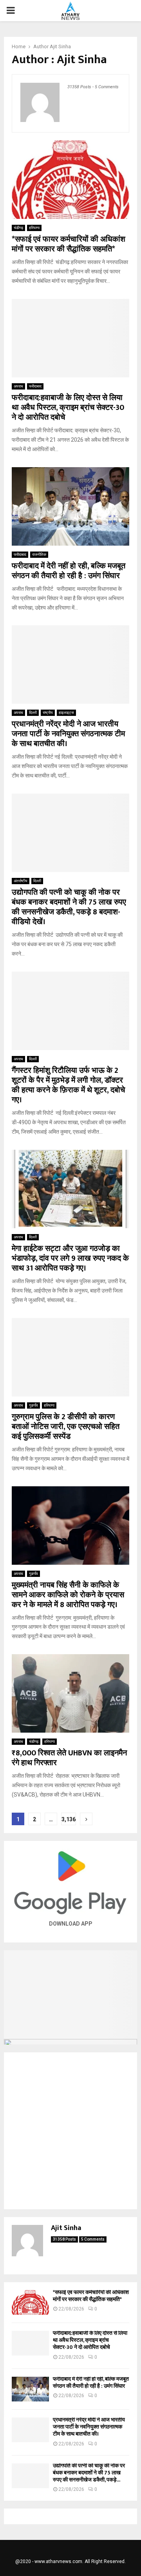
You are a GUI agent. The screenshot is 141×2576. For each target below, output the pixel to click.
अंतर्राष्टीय (21, 881)
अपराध (18, 386)
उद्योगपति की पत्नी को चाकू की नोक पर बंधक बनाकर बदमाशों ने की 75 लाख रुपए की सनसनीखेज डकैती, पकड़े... (89, 2473)
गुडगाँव (33, 1405)
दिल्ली (33, 713)
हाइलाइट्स (66, 713)
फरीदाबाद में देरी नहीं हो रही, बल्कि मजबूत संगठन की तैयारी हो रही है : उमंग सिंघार (69, 571)
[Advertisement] (70, 2131)
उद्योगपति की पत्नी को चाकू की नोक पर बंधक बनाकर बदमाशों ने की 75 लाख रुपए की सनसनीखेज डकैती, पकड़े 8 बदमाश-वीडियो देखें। (69, 907)
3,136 (69, 1819)
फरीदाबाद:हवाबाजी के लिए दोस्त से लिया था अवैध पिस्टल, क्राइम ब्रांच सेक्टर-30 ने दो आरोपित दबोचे (68, 408)
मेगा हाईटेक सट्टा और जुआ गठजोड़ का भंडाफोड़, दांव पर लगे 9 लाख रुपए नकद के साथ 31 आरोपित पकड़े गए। (70, 1258)
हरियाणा (34, 228)
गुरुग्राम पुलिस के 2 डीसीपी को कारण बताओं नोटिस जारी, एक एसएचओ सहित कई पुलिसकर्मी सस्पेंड (66, 1427)
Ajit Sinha (60, 46)
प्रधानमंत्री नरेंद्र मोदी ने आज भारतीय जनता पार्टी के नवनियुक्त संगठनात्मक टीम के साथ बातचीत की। (68, 734)
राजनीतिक (39, 554)
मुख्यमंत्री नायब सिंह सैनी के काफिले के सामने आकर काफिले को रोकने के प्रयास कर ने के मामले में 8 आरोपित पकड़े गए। (68, 1595)
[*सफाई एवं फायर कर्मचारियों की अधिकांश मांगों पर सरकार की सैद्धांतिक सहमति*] (30, 2302)
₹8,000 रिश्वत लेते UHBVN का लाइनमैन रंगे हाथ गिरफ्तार (69, 1758)
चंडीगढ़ (18, 228)
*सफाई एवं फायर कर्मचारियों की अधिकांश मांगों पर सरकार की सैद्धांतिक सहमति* (69, 244)
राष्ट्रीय (48, 713)
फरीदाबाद (35, 386)
